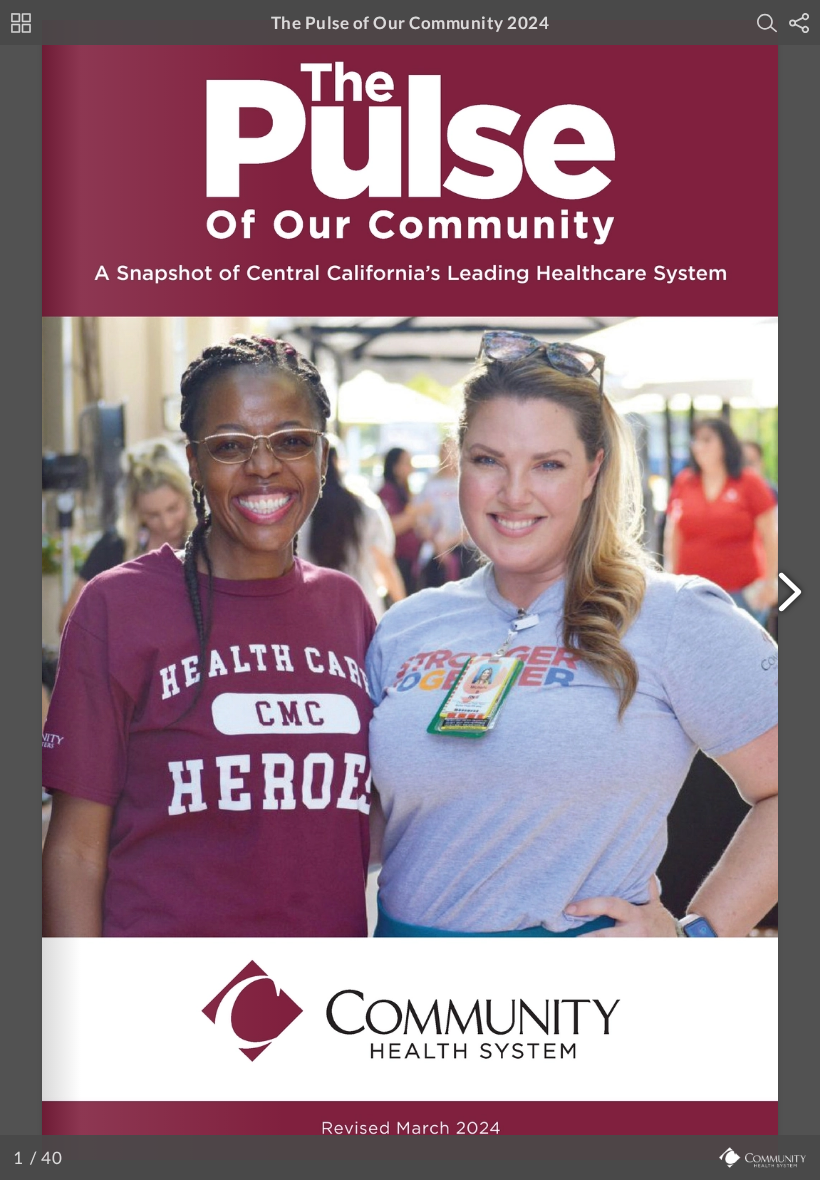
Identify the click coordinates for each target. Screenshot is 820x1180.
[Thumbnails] (21, 23)
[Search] (767, 23)
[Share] (799, 23)
